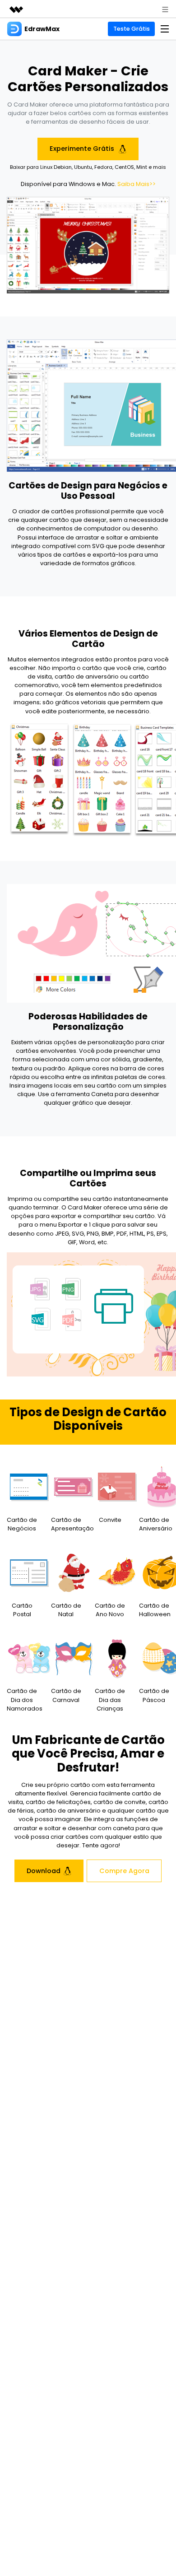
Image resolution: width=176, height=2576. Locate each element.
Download (44, 1871)
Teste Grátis (132, 29)
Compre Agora (124, 1871)
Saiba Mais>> (137, 184)
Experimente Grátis (83, 149)
